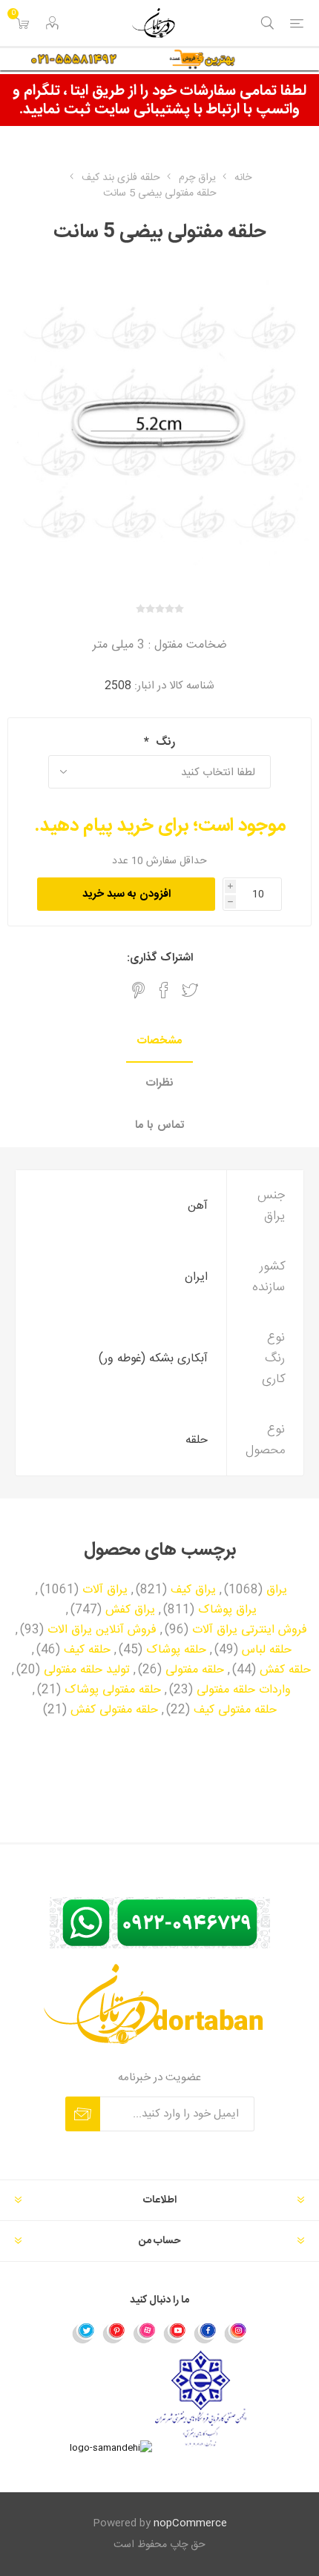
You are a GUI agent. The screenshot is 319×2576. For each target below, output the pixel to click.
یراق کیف (193, 1590)
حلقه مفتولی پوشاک (113, 1690)
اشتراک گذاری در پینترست (138, 990)
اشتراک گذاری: (160, 958)
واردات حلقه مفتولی (244, 1690)
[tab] (159, 1042)
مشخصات (159, 1041)
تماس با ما (159, 1125)
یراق (277, 1590)
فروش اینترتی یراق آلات (250, 1630)
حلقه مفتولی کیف (235, 1710)
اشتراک (83, 2114)
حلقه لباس (267, 1650)
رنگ (164, 742)
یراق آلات (105, 1590)
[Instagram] (236, 2332)
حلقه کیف (87, 1650)
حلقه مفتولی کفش (114, 1710)
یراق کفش (130, 1610)
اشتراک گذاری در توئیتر (190, 990)
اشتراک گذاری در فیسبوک (164, 990)
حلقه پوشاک (176, 1650)
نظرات (160, 1083)
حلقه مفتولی (195, 1670)
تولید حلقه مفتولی (87, 1670)
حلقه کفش (285, 1670)
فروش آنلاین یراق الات (102, 1630)
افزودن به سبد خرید (126, 894)
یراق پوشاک (227, 1610)
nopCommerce (190, 2523)
